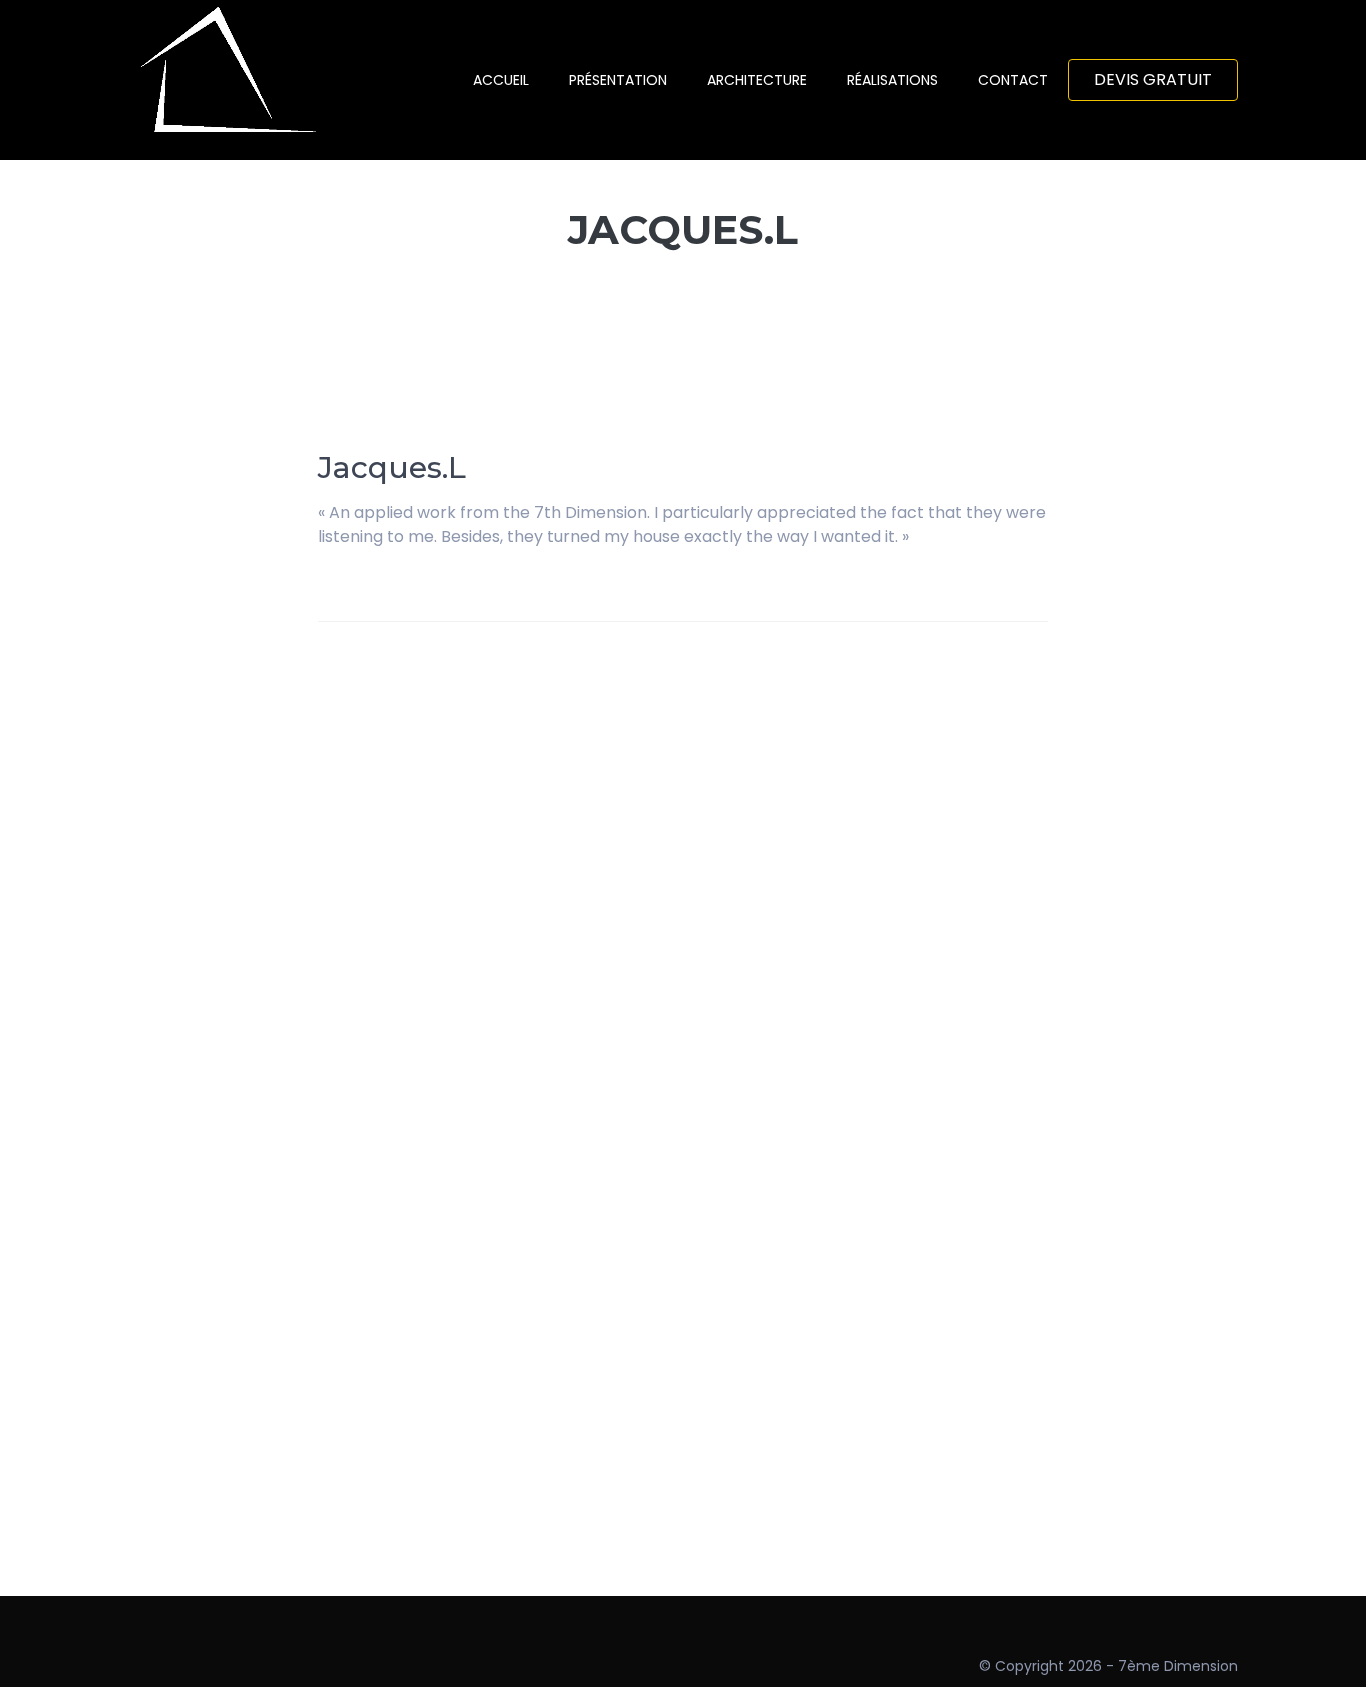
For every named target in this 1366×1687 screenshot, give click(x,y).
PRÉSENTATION (618, 80)
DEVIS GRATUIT (1153, 79)
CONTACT (1013, 80)
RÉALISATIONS (892, 80)
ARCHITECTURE (757, 80)
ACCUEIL (501, 80)
